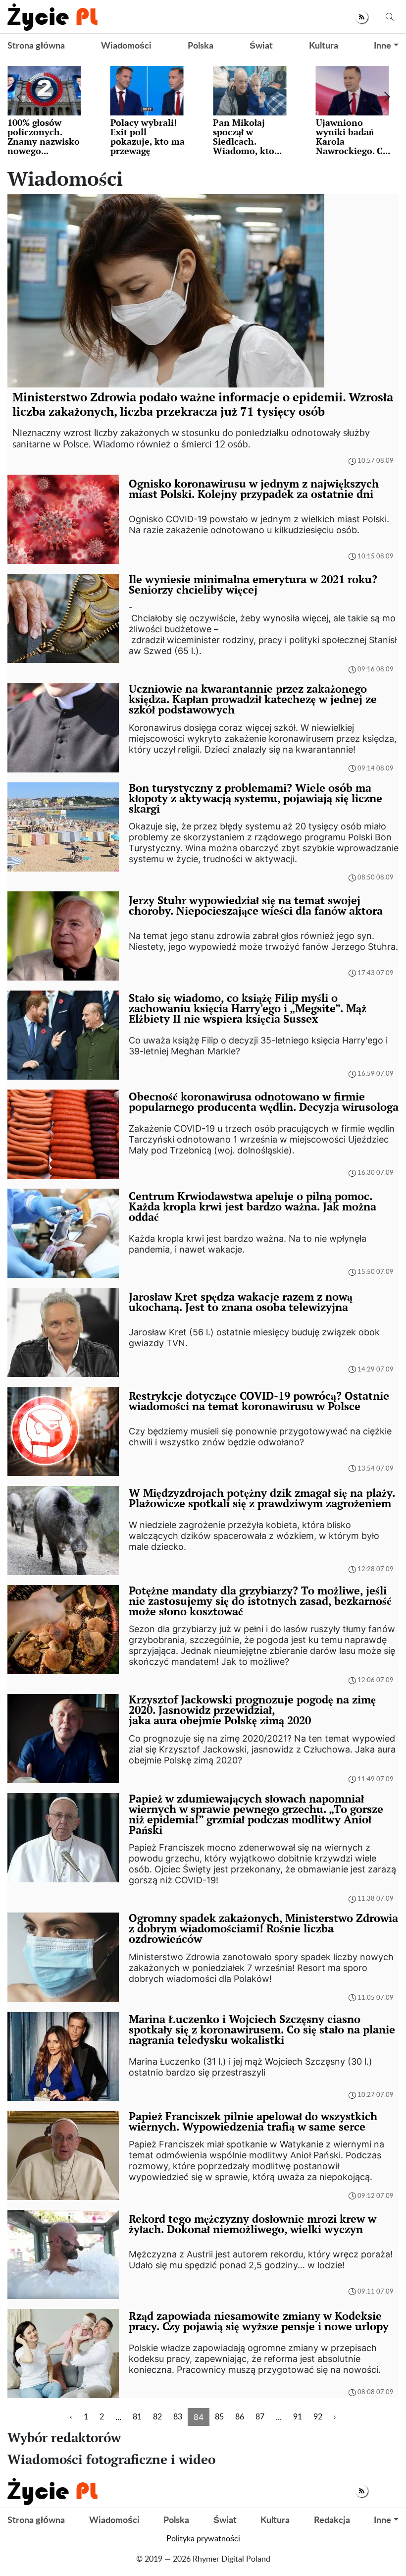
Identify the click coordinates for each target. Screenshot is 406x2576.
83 (178, 2417)
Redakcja (332, 2521)
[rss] (362, 17)
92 (318, 2417)
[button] (19, 97)
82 (157, 2417)
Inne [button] (382, 46)
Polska (201, 46)
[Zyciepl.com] (52, 17)
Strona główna (36, 46)
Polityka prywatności (203, 2539)
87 (260, 2417)
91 (298, 2417)
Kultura (324, 46)
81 (137, 2417)
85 (219, 2417)
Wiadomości (126, 46)
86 (240, 2417)
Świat (261, 46)
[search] (390, 17)
